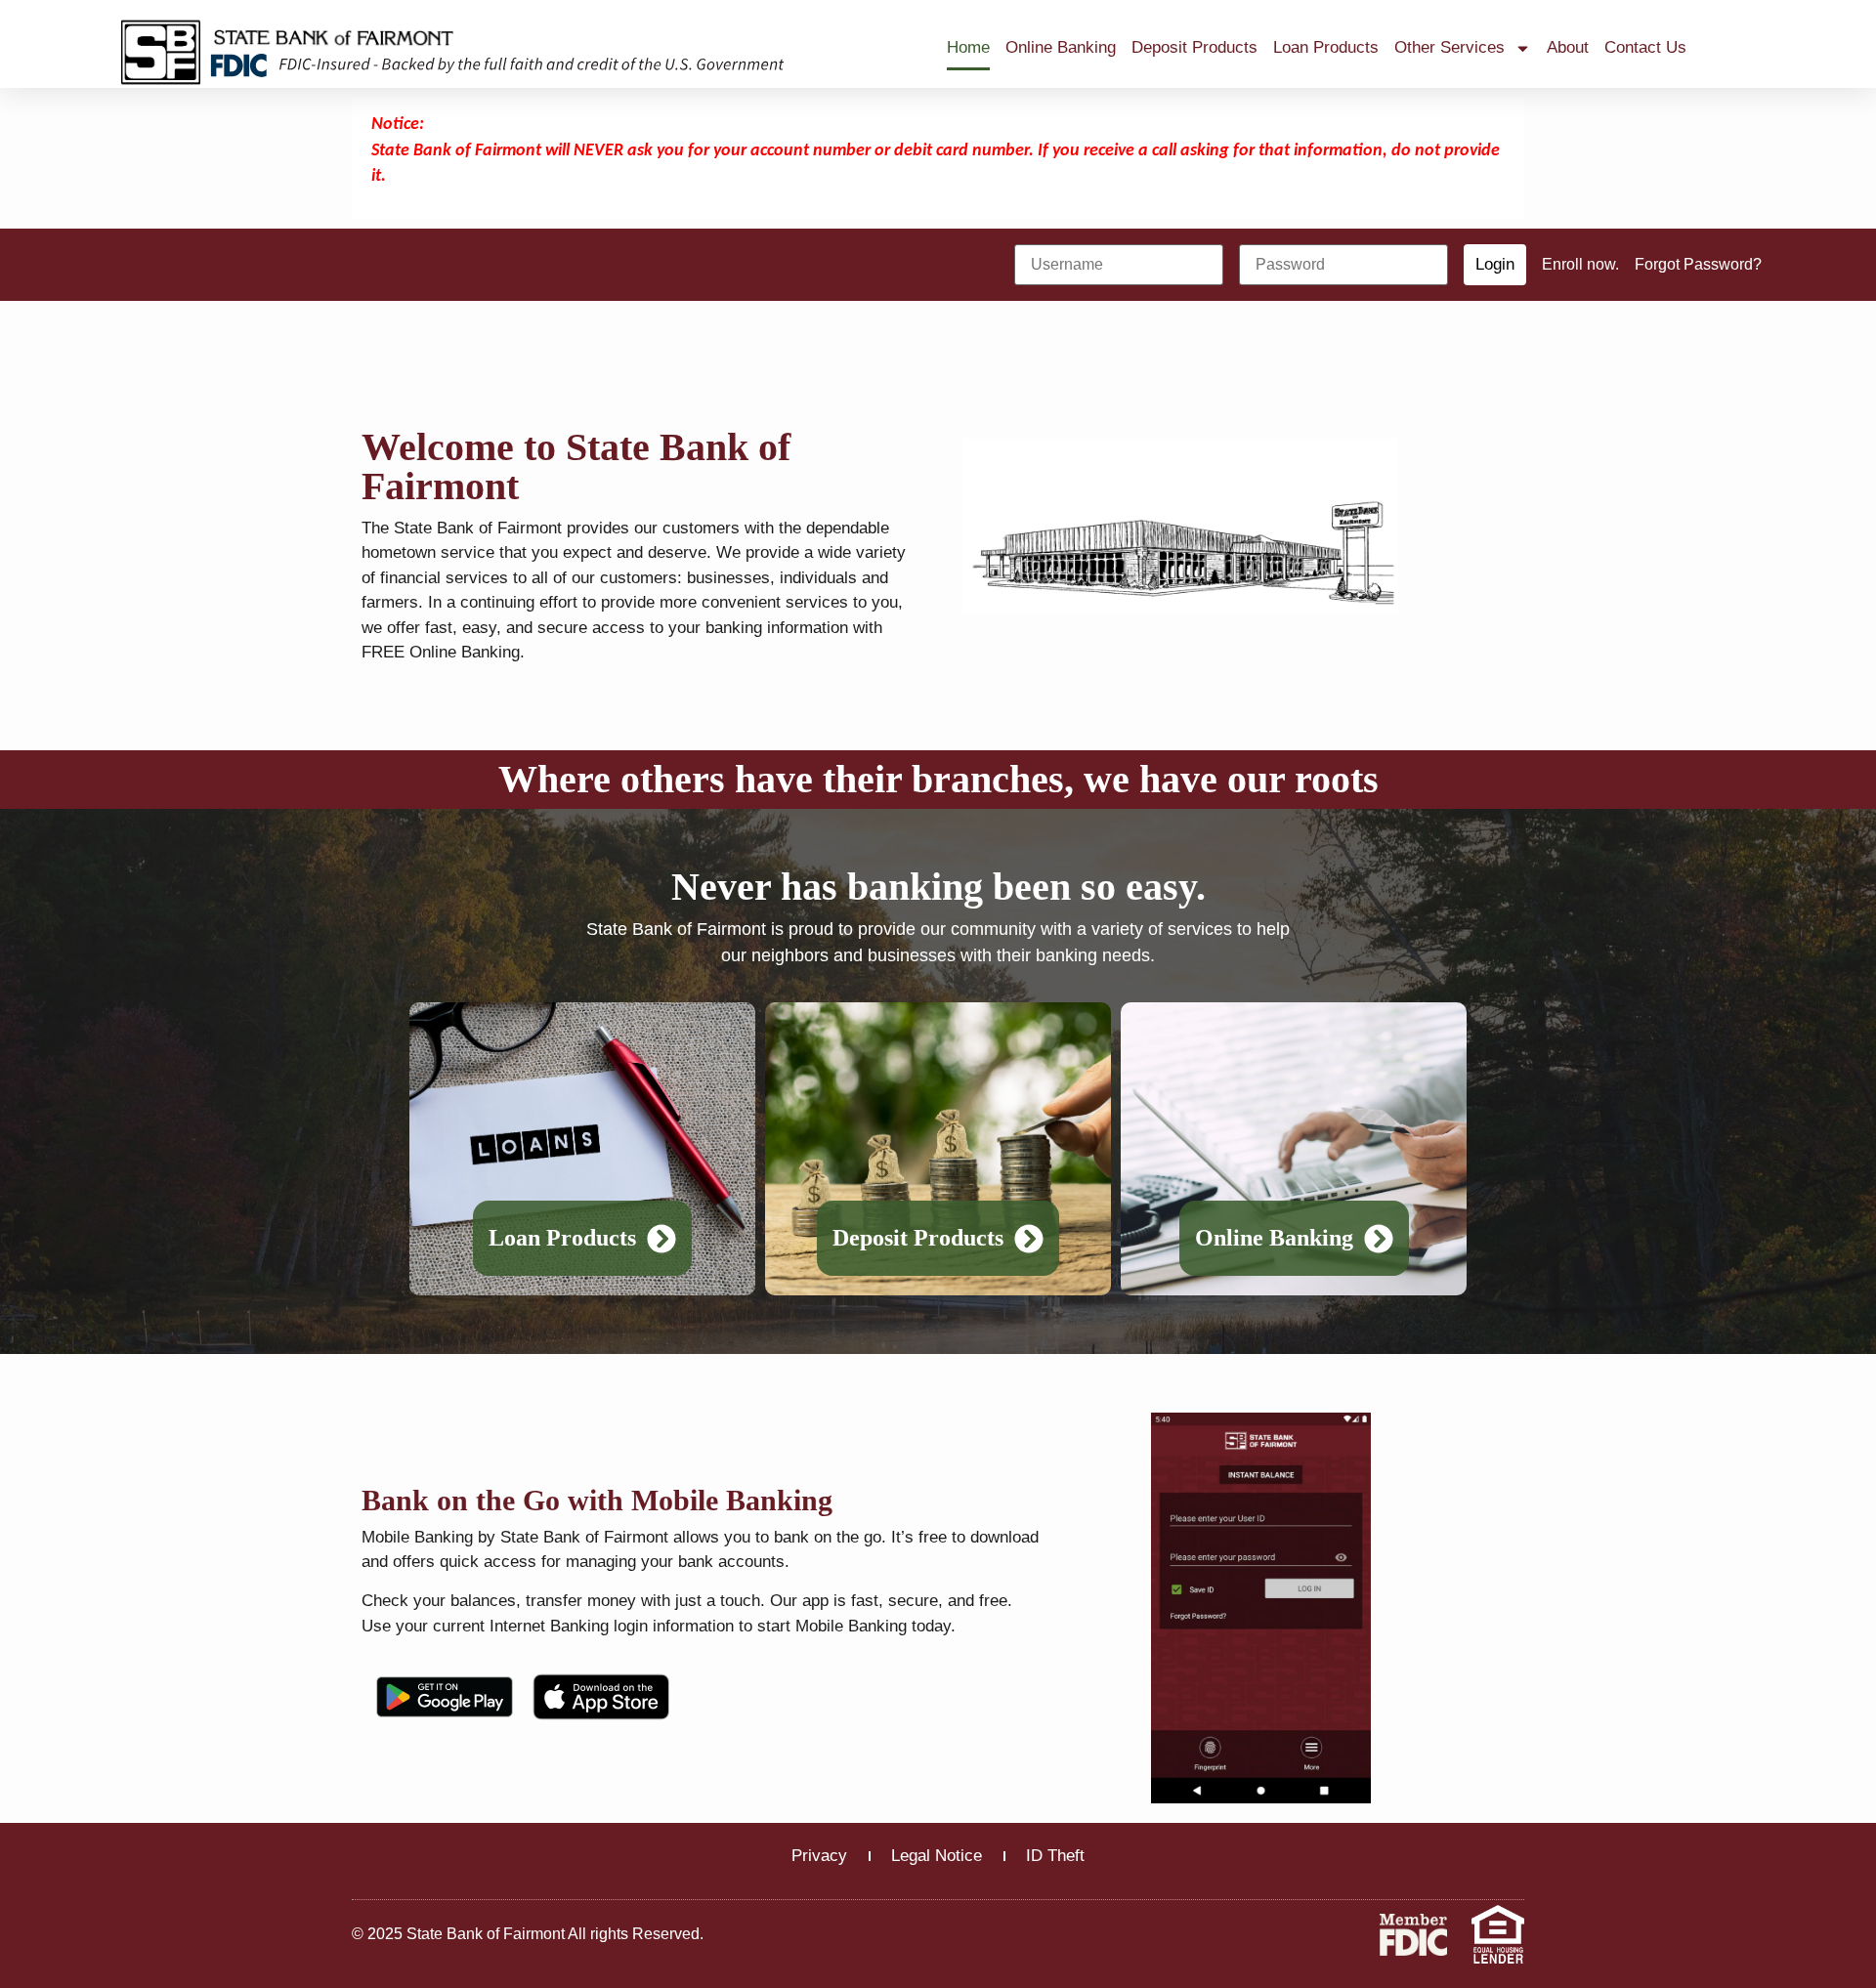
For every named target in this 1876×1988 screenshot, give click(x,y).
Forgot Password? (1698, 264)
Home (968, 47)
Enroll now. (1580, 264)
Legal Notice (937, 1856)
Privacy (819, 1856)
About (1568, 47)
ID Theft (1055, 1856)
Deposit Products (1194, 47)
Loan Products (1326, 47)
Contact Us (1645, 47)
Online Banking (1061, 47)
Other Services (1450, 47)
